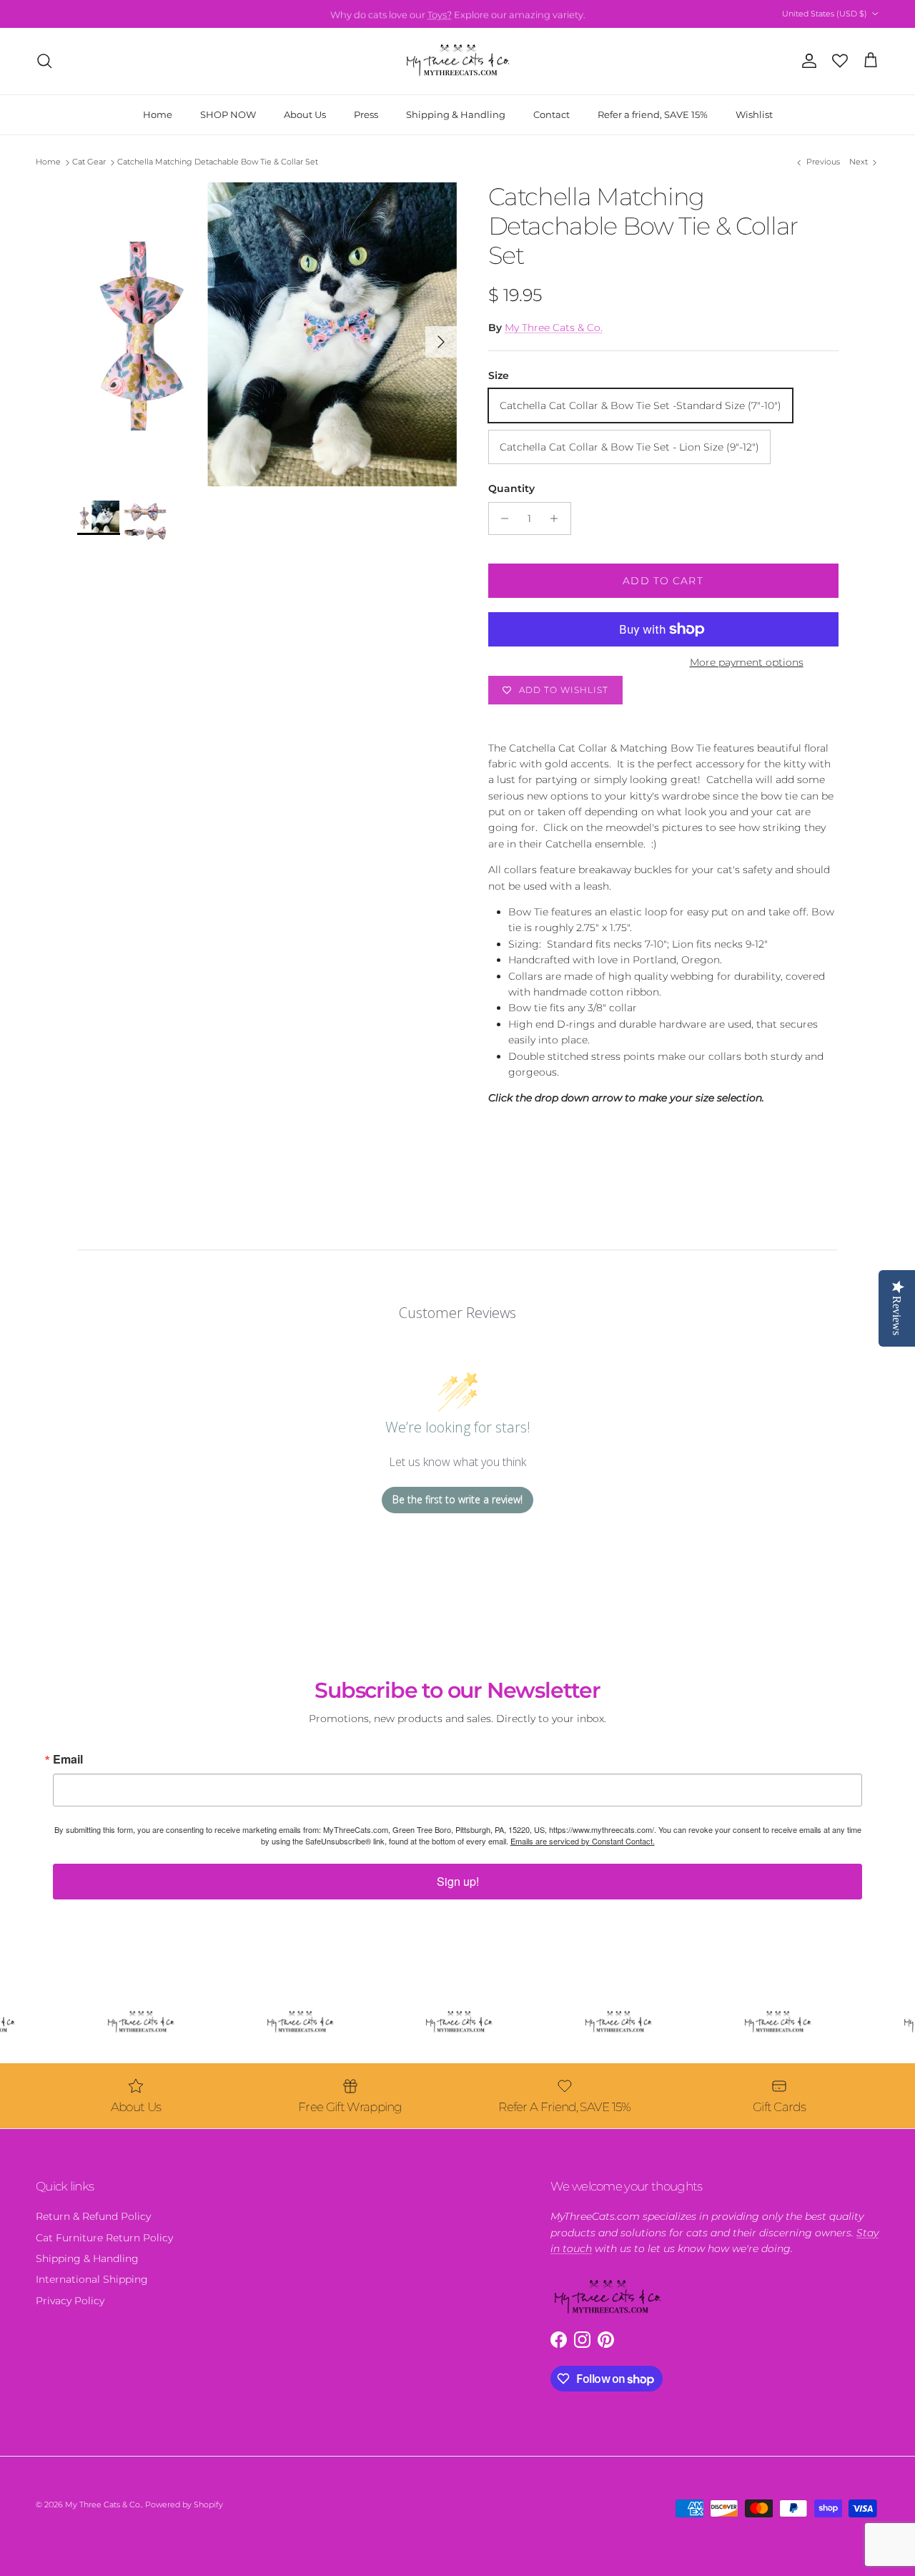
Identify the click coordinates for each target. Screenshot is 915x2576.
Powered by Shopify (184, 2504)
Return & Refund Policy (93, 2216)
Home (158, 114)
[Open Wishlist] (840, 61)
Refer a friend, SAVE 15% (653, 114)
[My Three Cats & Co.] (458, 61)
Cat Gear (89, 162)
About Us (305, 114)
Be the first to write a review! (457, 1499)
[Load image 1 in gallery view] (267, 334)
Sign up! (458, 1881)
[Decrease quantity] (501, 518)
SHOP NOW (228, 114)
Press (366, 114)
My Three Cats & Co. (554, 328)
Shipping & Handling (456, 114)
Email (68, 1759)
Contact (552, 114)
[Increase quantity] (558, 518)
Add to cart (663, 581)
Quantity (511, 488)
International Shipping (92, 2279)
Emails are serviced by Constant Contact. (583, 1841)
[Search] (44, 61)
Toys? (440, 14)
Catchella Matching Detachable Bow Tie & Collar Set (218, 162)
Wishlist (754, 114)
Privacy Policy (70, 2301)
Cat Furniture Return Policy (104, 2238)
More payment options (747, 663)
